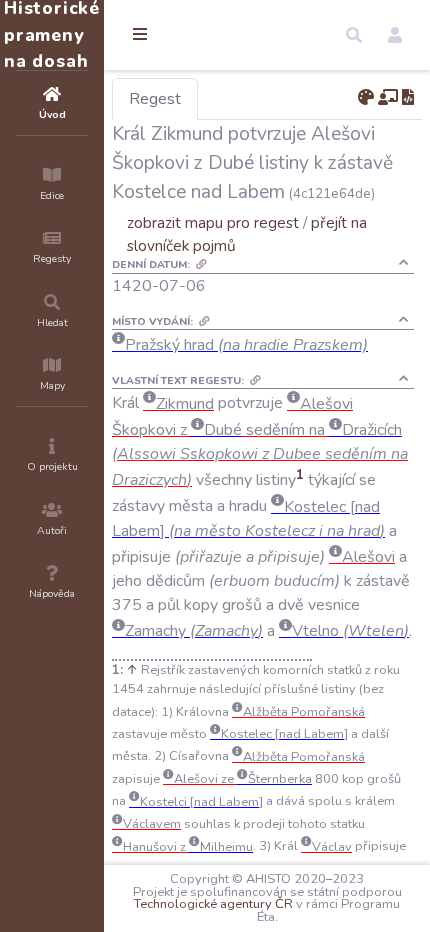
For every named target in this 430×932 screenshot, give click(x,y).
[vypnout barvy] (366, 98)
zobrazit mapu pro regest (213, 222)
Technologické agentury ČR (213, 904)
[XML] (408, 98)
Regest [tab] (155, 99)
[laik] (388, 98)
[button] (354, 35)
